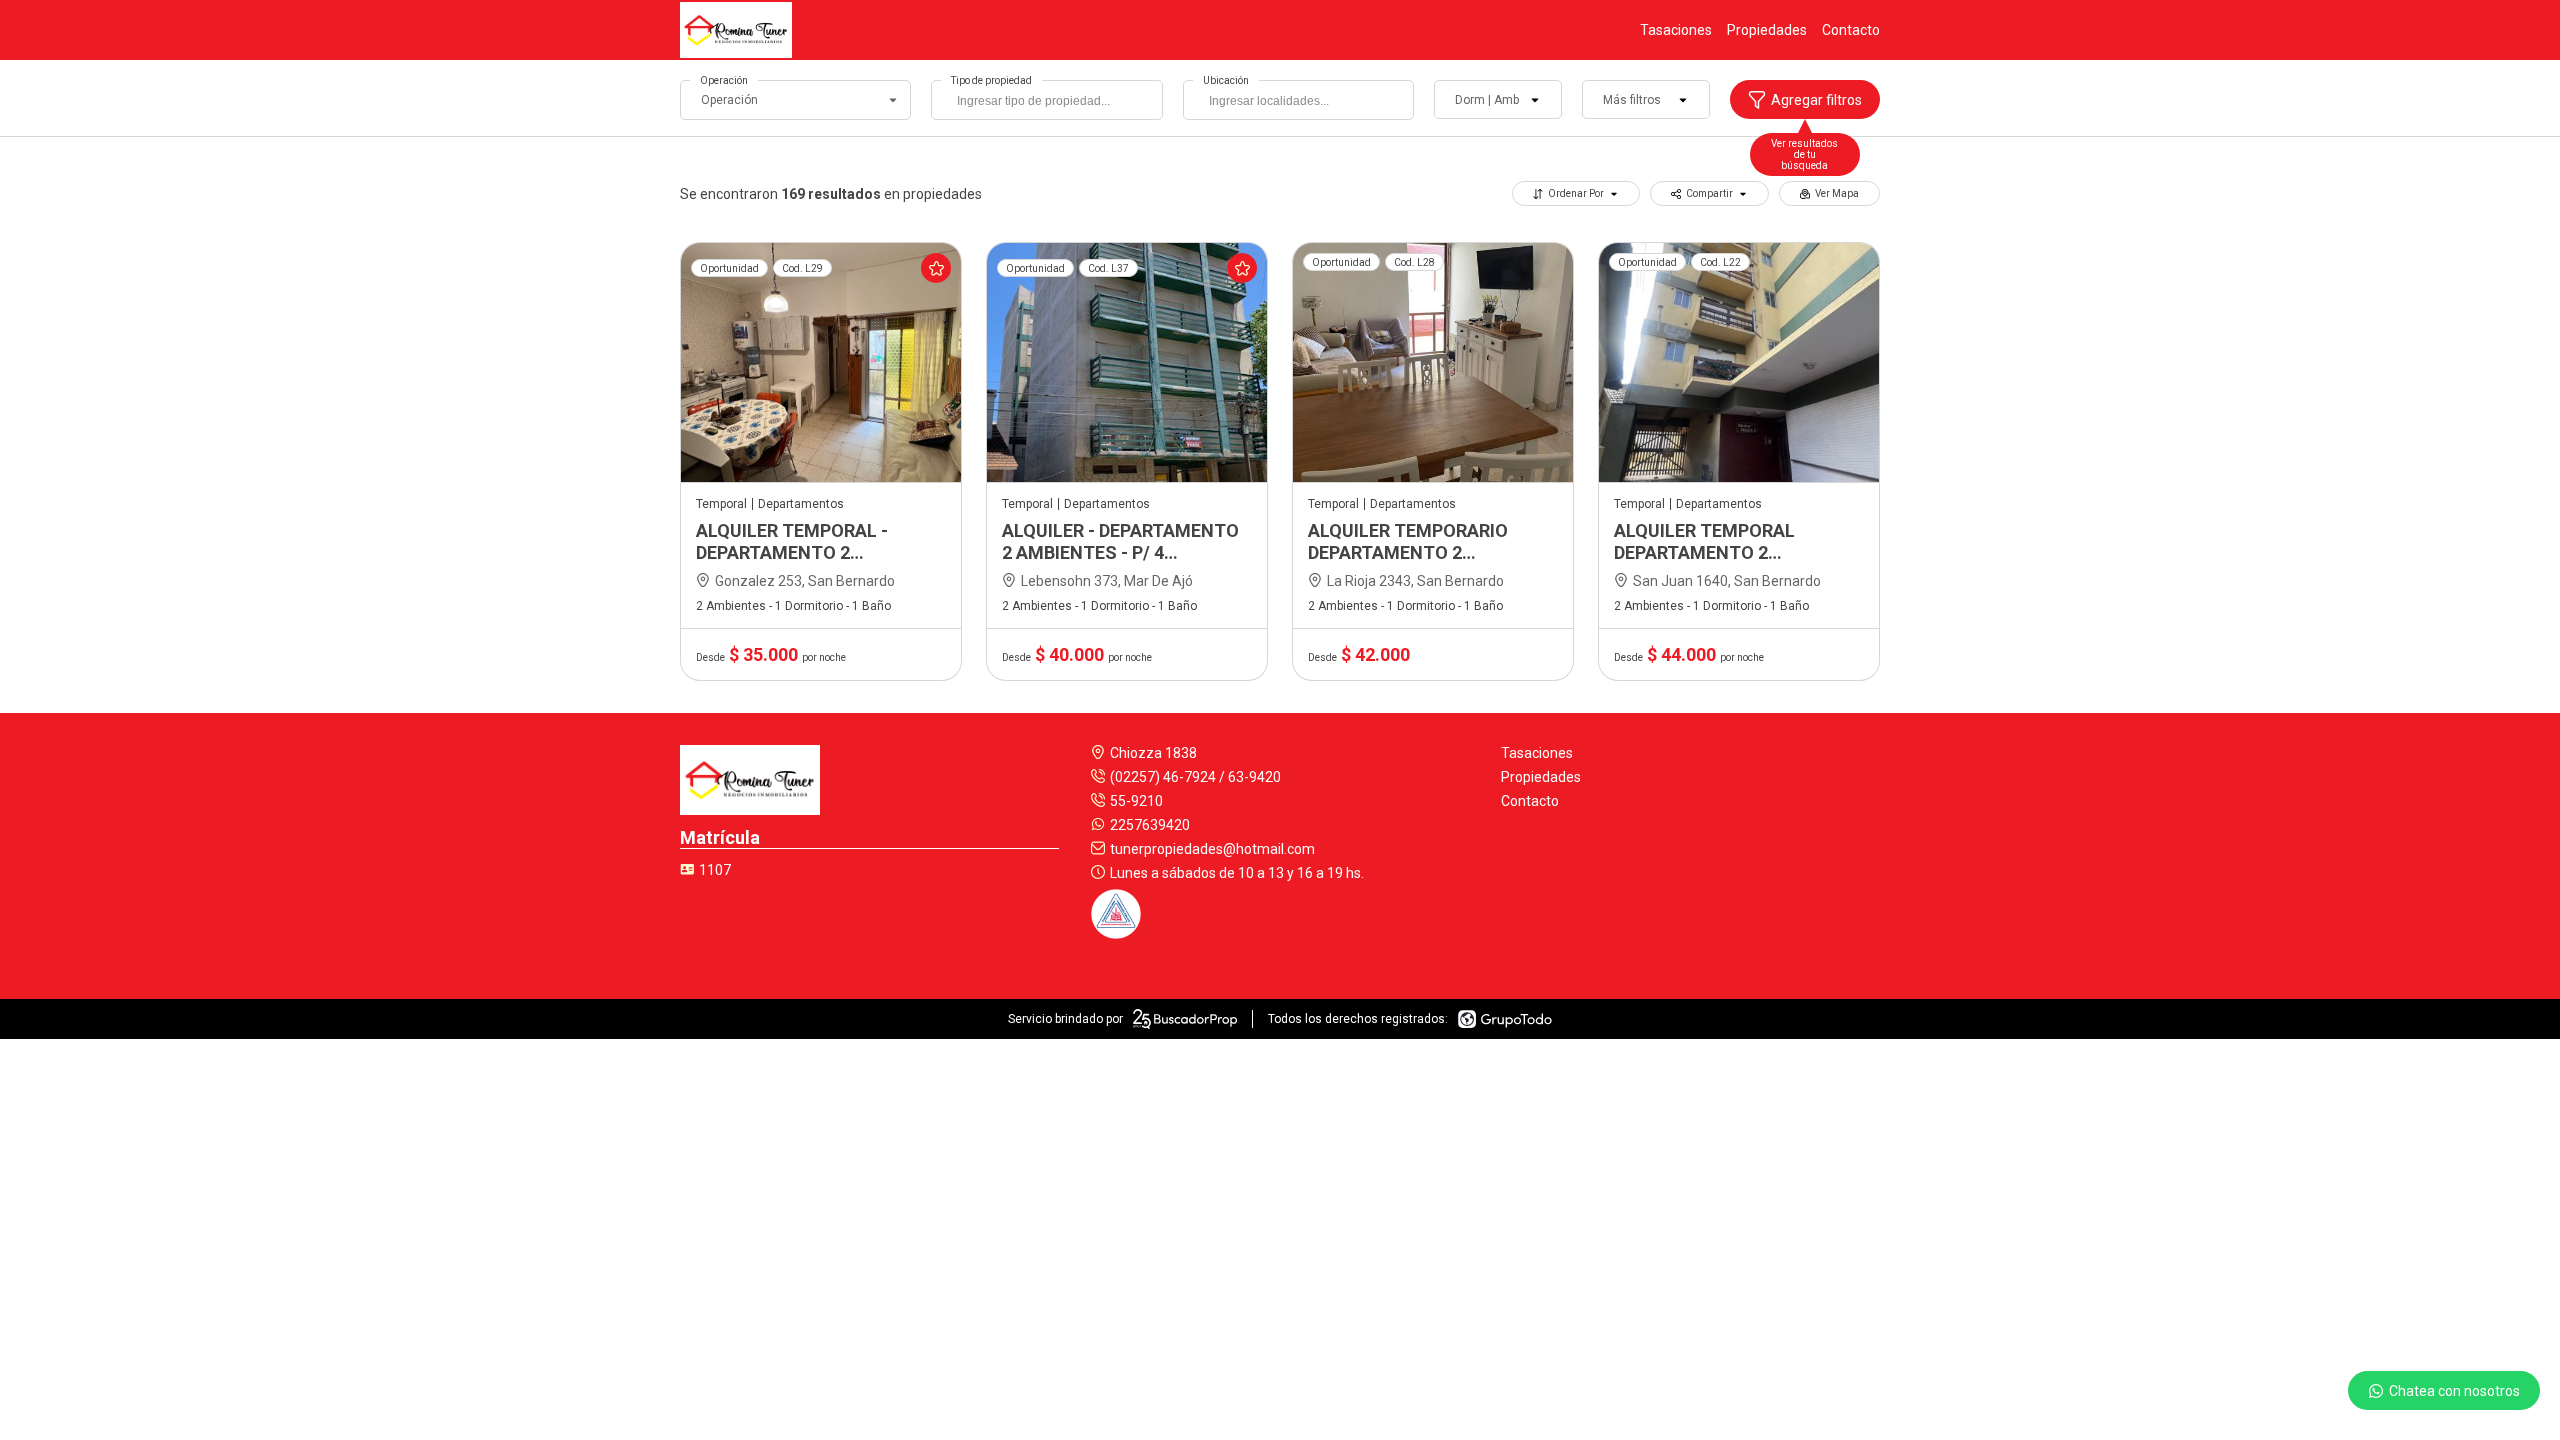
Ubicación (1226, 80)
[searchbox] (1051, 103)
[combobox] (1046, 100)
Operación (724, 80)
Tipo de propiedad (991, 80)
